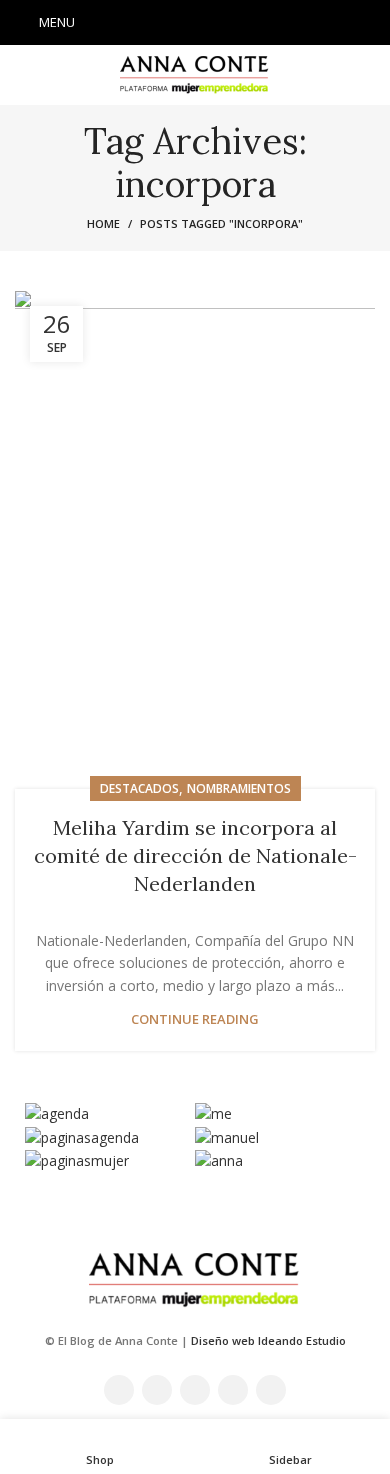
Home (103, 223)
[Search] (369, 23)
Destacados (139, 788)
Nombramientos (239, 788)
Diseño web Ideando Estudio (268, 1340)
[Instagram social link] (195, 23)
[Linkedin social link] (247, 23)
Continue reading (195, 1019)
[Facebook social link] (143, 23)
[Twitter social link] (169, 23)
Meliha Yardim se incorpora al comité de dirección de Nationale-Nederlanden (195, 855)
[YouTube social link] (221, 23)
